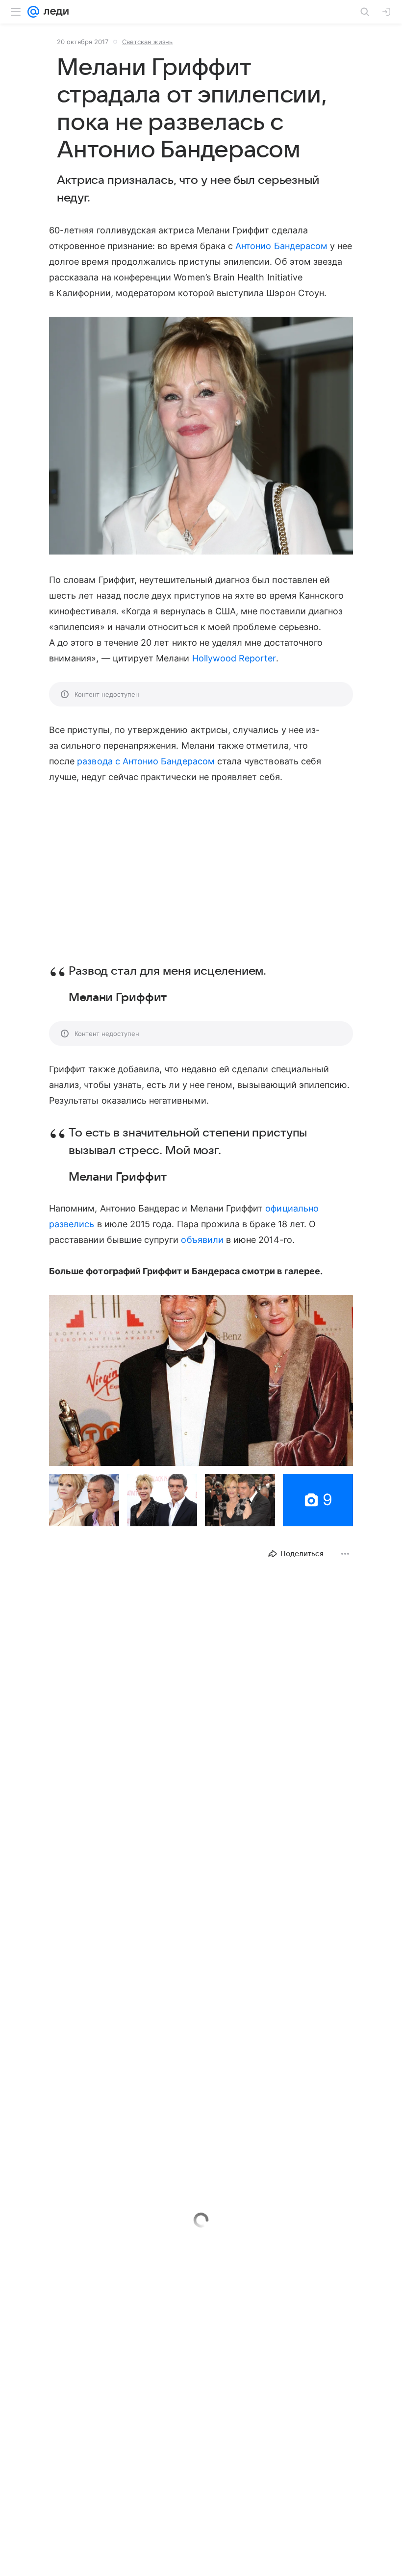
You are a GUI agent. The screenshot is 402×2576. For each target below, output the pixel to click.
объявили (202, 1240)
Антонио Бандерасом (281, 246)
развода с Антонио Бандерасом (146, 761)
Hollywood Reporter (234, 658)
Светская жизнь (147, 42)
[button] (201, 437)
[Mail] (33, 12)
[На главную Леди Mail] (54, 12)
